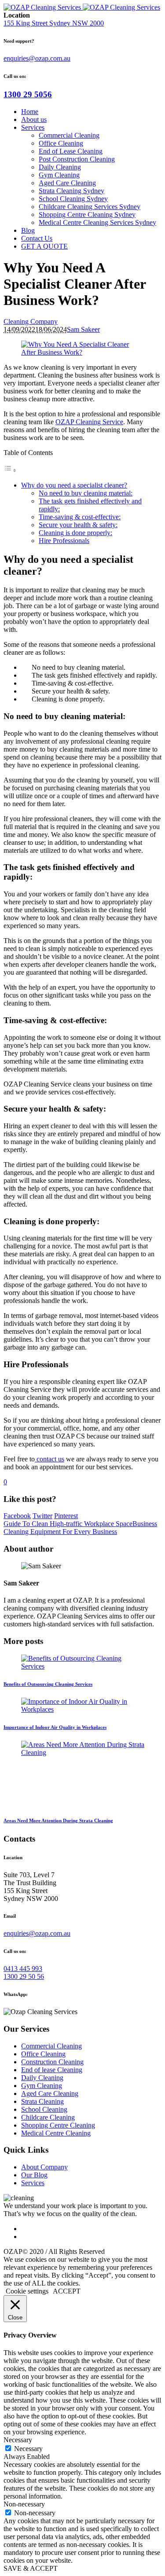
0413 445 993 (23, 1969)
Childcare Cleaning (48, 2117)
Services (33, 2183)
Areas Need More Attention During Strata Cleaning (58, 1820)
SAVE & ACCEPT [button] (31, 2568)
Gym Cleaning (42, 2086)
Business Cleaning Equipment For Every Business (80, 1528)
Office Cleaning (43, 2054)
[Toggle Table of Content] (10, 470)
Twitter (42, 1516)
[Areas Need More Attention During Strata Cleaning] (87, 1752)
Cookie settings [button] (27, 2291)
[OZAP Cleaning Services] (82, 7)
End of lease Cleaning (52, 2070)
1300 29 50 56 (24, 1976)
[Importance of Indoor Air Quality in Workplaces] (82, 1709)
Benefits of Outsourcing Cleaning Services (48, 1684)
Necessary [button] (18, 2440)
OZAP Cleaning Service (89, 422)
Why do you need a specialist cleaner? (74, 485)
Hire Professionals (64, 541)
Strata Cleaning (42, 2101)
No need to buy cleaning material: (86, 493)
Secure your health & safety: (78, 525)
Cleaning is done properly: (75, 533)
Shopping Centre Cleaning (58, 2125)
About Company (44, 2167)
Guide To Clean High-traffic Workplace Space (68, 1524)
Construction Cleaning (52, 2062)
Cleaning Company (31, 321)
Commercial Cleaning (51, 2046)
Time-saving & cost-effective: (80, 517)
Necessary (28, 2449)
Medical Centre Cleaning (56, 2133)
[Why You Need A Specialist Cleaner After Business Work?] (82, 352)
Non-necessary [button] (24, 2504)
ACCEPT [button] (67, 2291)
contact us (49, 1459)
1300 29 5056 (28, 94)
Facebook (17, 1516)
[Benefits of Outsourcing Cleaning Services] (82, 1666)
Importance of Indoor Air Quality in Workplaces (55, 1727)
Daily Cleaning (42, 2078)
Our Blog (34, 2175)
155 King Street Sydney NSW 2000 (54, 23)
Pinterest (66, 1516)
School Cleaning (44, 2109)
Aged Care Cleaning (50, 2093)
